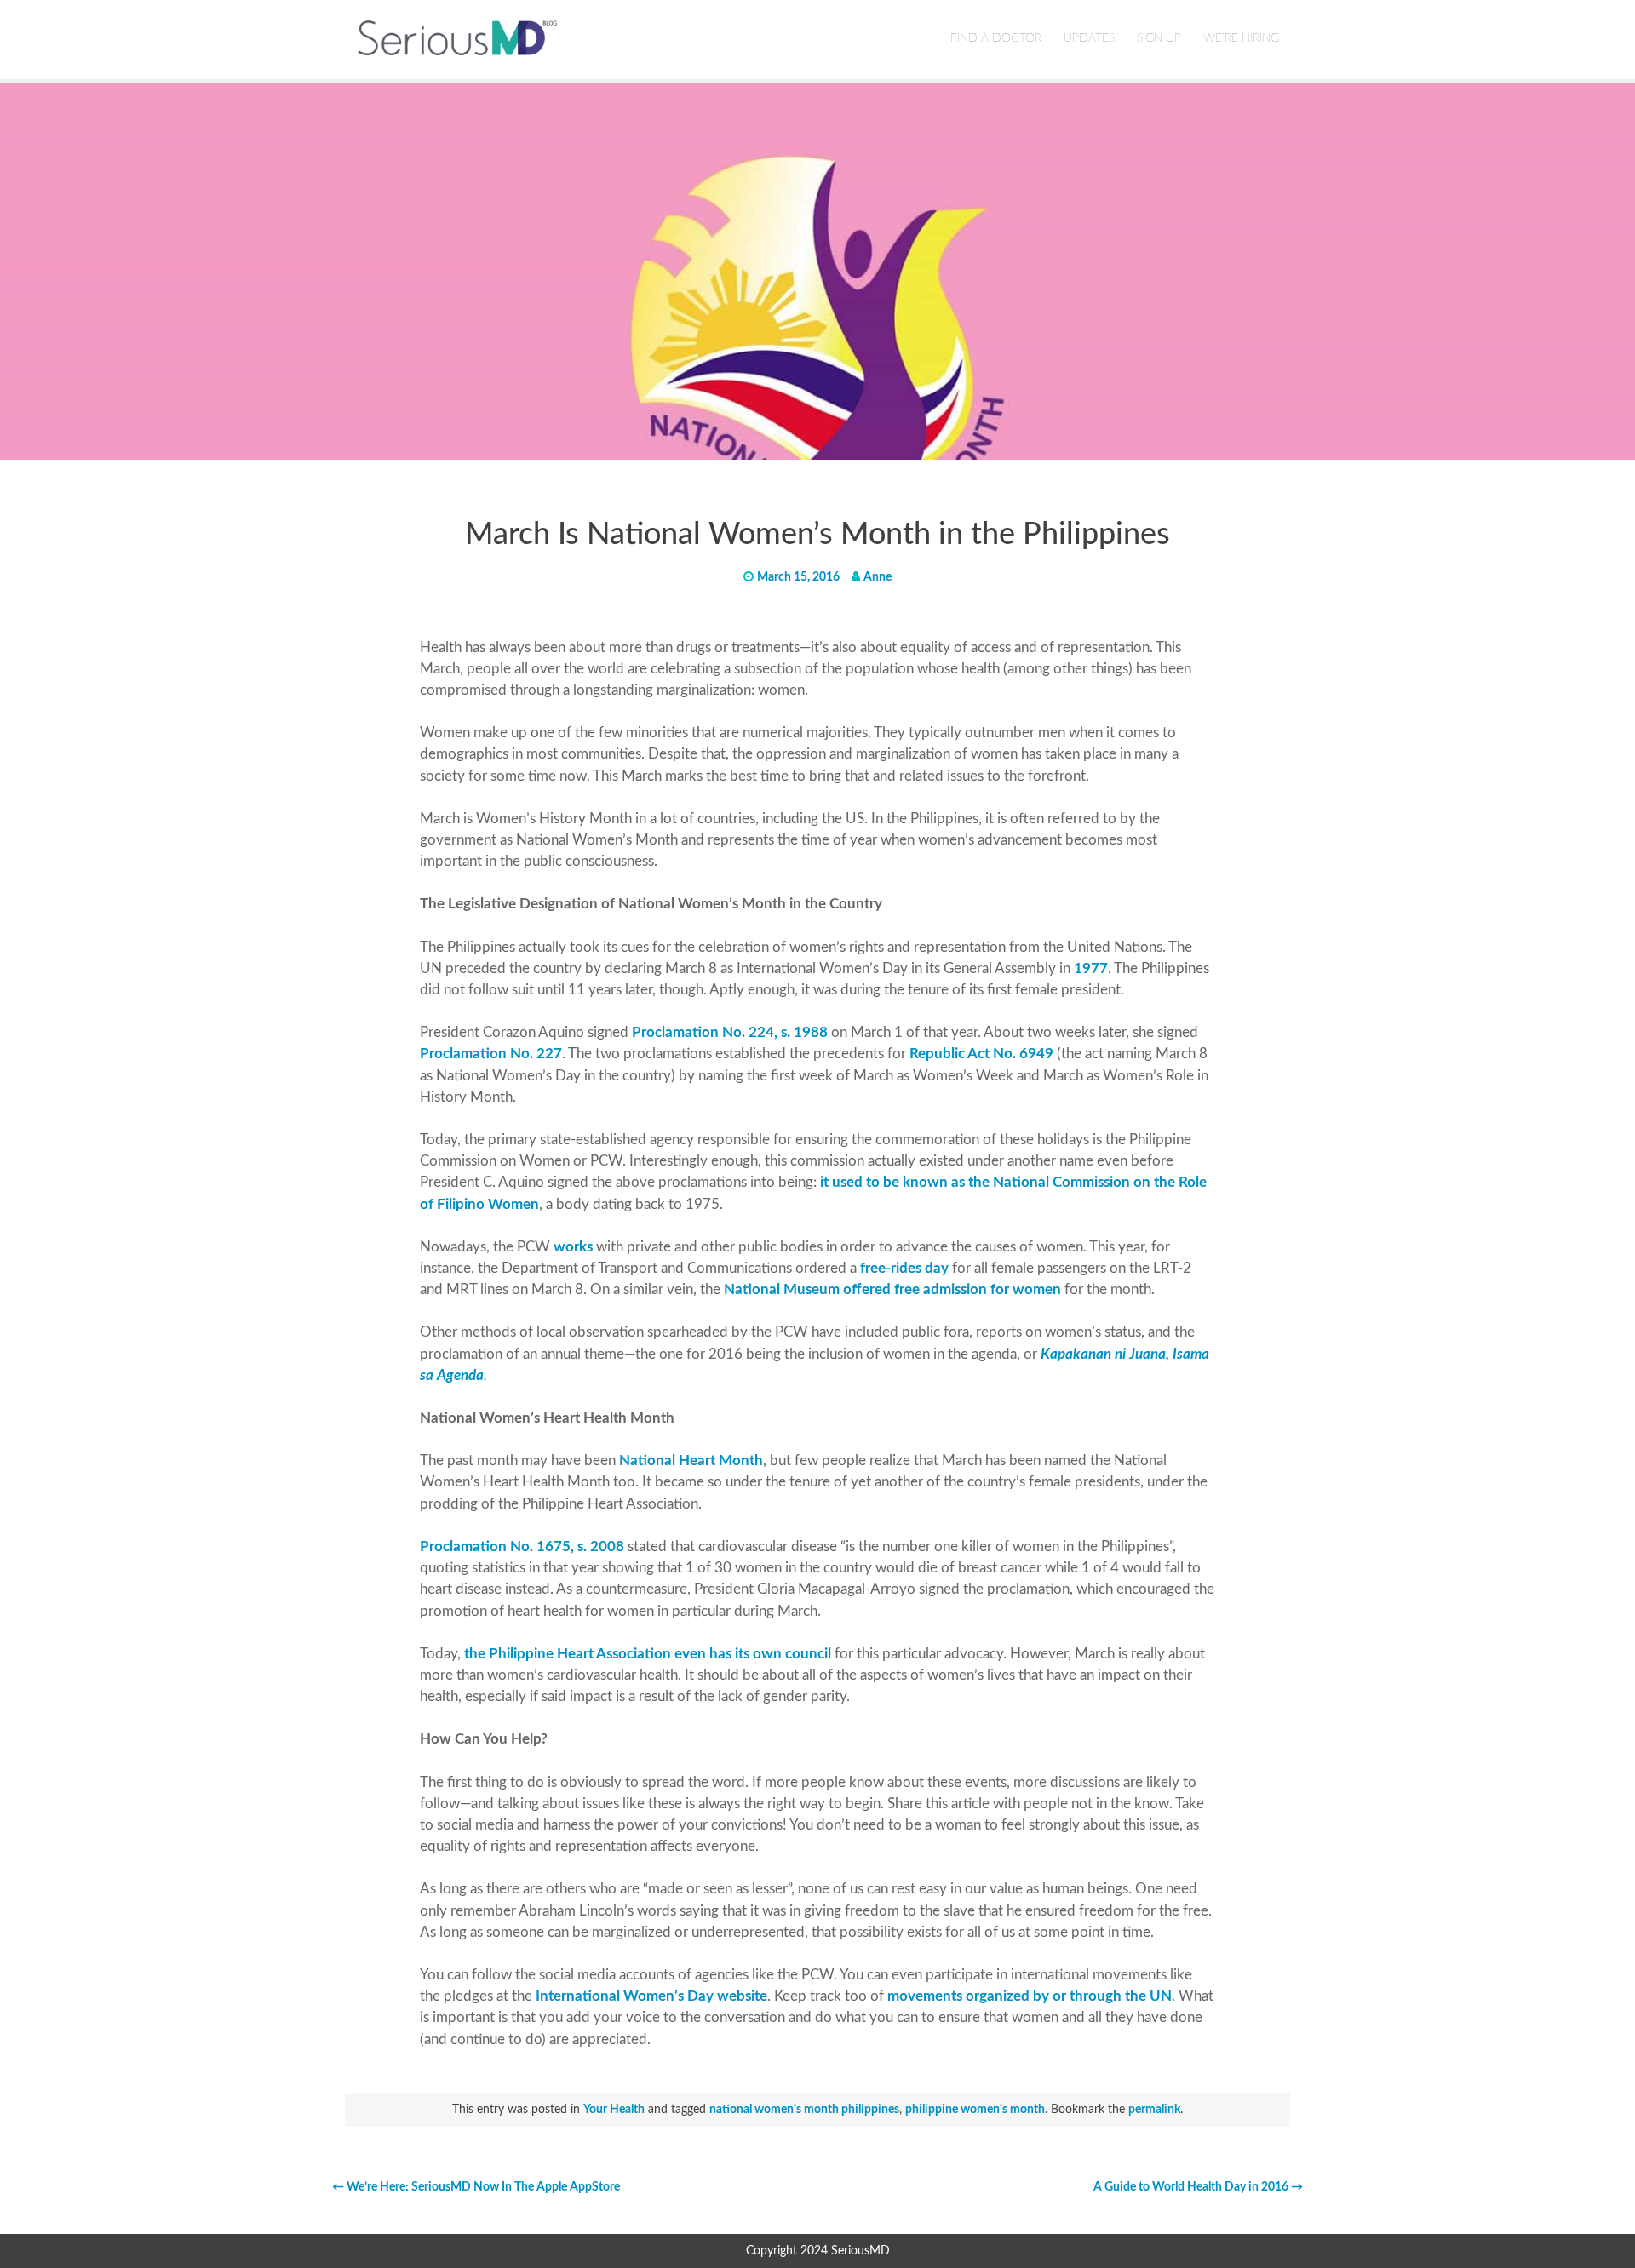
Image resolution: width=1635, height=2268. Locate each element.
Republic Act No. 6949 (981, 1054)
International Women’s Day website (651, 1996)
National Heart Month (691, 1460)
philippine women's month (975, 2110)
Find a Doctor (996, 38)
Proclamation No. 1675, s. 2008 (522, 1546)
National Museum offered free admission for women (892, 1289)
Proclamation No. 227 (491, 1054)
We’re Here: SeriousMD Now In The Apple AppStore (476, 2187)
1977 (1091, 968)
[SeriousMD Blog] (458, 37)
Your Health (614, 2110)
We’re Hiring (1241, 38)
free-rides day (904, 1268)
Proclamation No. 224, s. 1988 (730, 1032)
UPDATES (1089, 38)
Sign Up (1159, 38)
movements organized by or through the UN (1030, 1996)
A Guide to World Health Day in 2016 (1198, 2187)
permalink (1154, 2110)
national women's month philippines (804, 2110)
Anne (878, 577)
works (573, 1247)
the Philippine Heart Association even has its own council (648, 1654)
